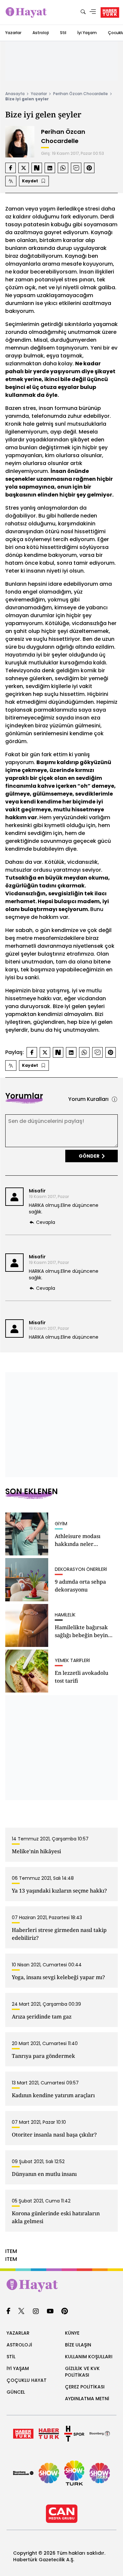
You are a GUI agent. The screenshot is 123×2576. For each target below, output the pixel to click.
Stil (63, 33)
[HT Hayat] (61, 2285)
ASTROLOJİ (19, 2345)
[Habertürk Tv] (49, 2434)
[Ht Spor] (74, 2434)
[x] (21, 2312)
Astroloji (41, 33)
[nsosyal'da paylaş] (37, 168)
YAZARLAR (18, 2333)
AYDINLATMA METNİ (87, 2399)
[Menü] (93, 12)
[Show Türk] (74, 2473)
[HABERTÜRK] (110, 12)
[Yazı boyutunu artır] (11, 181)
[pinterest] (65, 2312)
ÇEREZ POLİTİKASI (85, 2387)
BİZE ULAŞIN (78, 2345)
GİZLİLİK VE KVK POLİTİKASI (82, 2372)
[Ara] (83, 12)
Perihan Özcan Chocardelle (81, 94)
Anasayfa (15, 94)
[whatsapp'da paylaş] (63, 168)
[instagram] (36, 2312)
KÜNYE (72, 2333)
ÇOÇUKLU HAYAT (27, 2380)
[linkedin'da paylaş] (50, 168)
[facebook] (8, 2312)
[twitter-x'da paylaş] (24, 168)
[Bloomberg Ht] (100, 2434)
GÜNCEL (16, 2392)
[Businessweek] (23, 2473)
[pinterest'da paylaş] (89, 168)
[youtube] (50, 2312)
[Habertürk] (23, 2434)
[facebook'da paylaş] (10, 168)
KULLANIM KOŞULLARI (89, 2357)
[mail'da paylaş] (76, 168)
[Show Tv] (49, 2473)
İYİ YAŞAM (18, 2368)
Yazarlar (13, 33)
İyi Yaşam (87, 33)
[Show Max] (100, 2473)
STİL (11, 2357)
